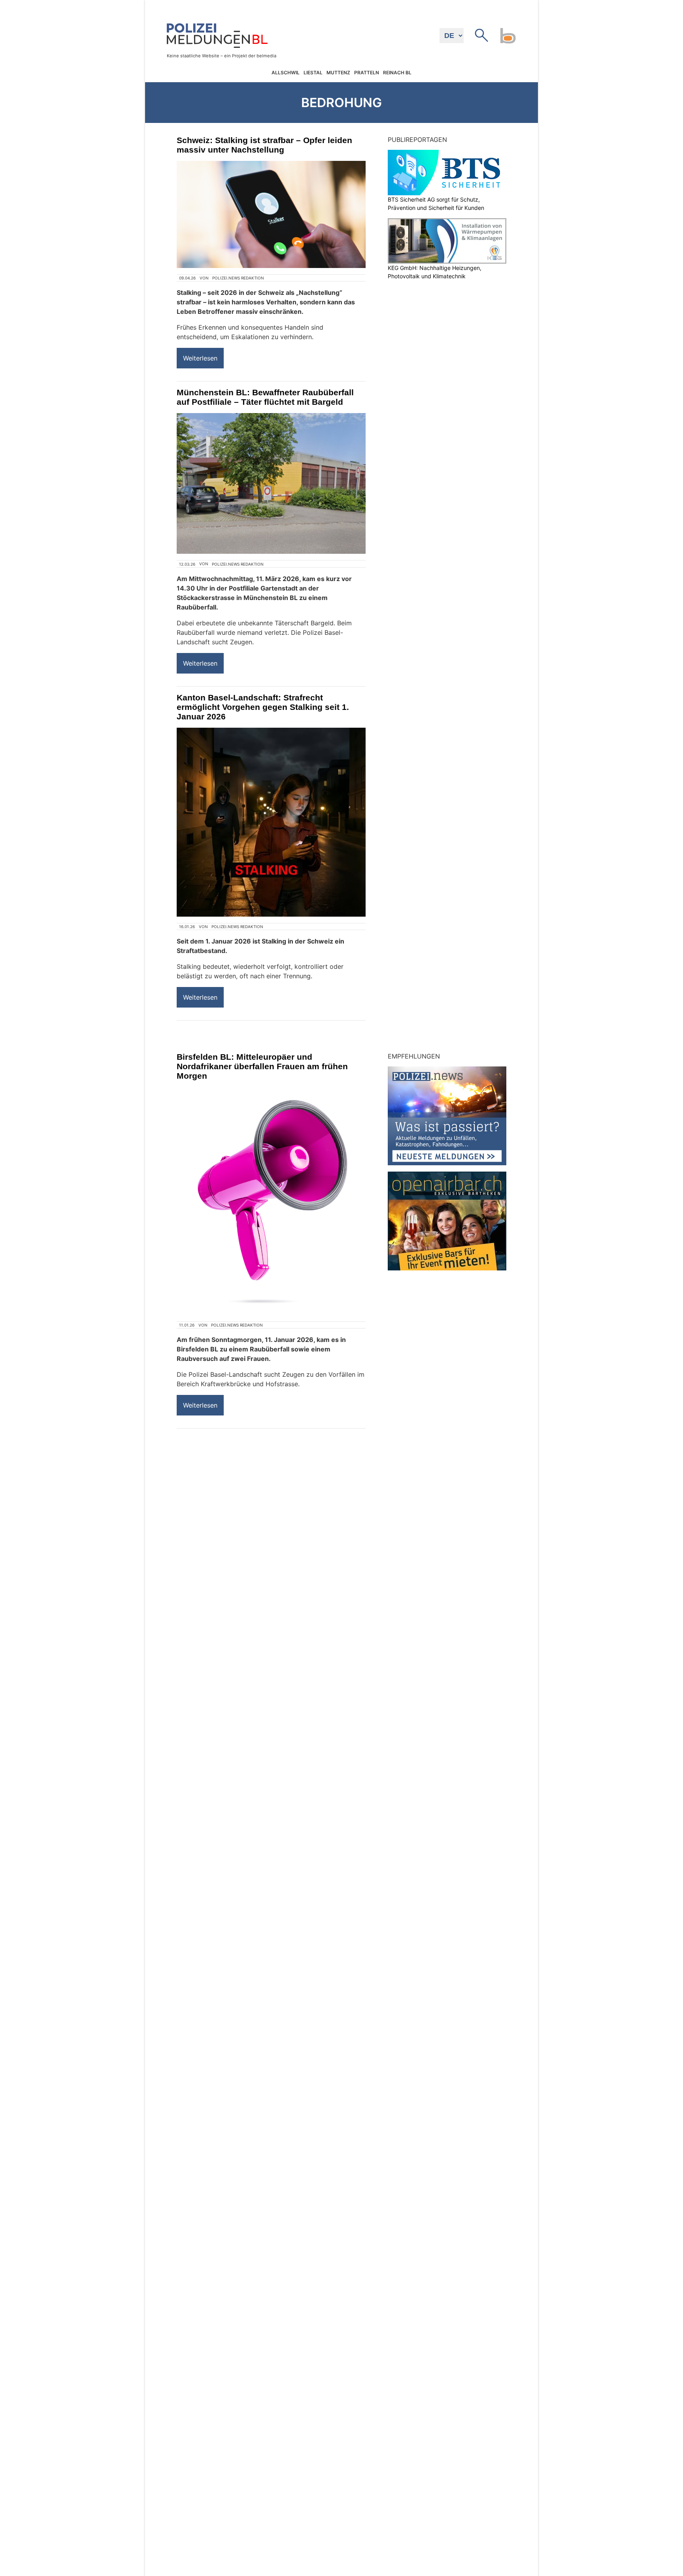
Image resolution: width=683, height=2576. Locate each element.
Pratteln (367, 73)
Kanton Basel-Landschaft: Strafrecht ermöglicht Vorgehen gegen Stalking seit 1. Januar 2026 (263, 707)
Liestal (313, 73)
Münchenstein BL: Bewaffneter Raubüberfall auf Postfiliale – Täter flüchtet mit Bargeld (265, 397)
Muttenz (338, 73)
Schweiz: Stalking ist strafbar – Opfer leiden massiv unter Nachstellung (264, 145)
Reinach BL (397, 73)
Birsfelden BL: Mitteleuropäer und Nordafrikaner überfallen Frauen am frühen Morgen (262, 1066)
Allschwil (286, 73)
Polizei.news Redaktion (238, 278)
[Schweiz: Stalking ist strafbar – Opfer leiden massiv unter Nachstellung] (271, 214)
